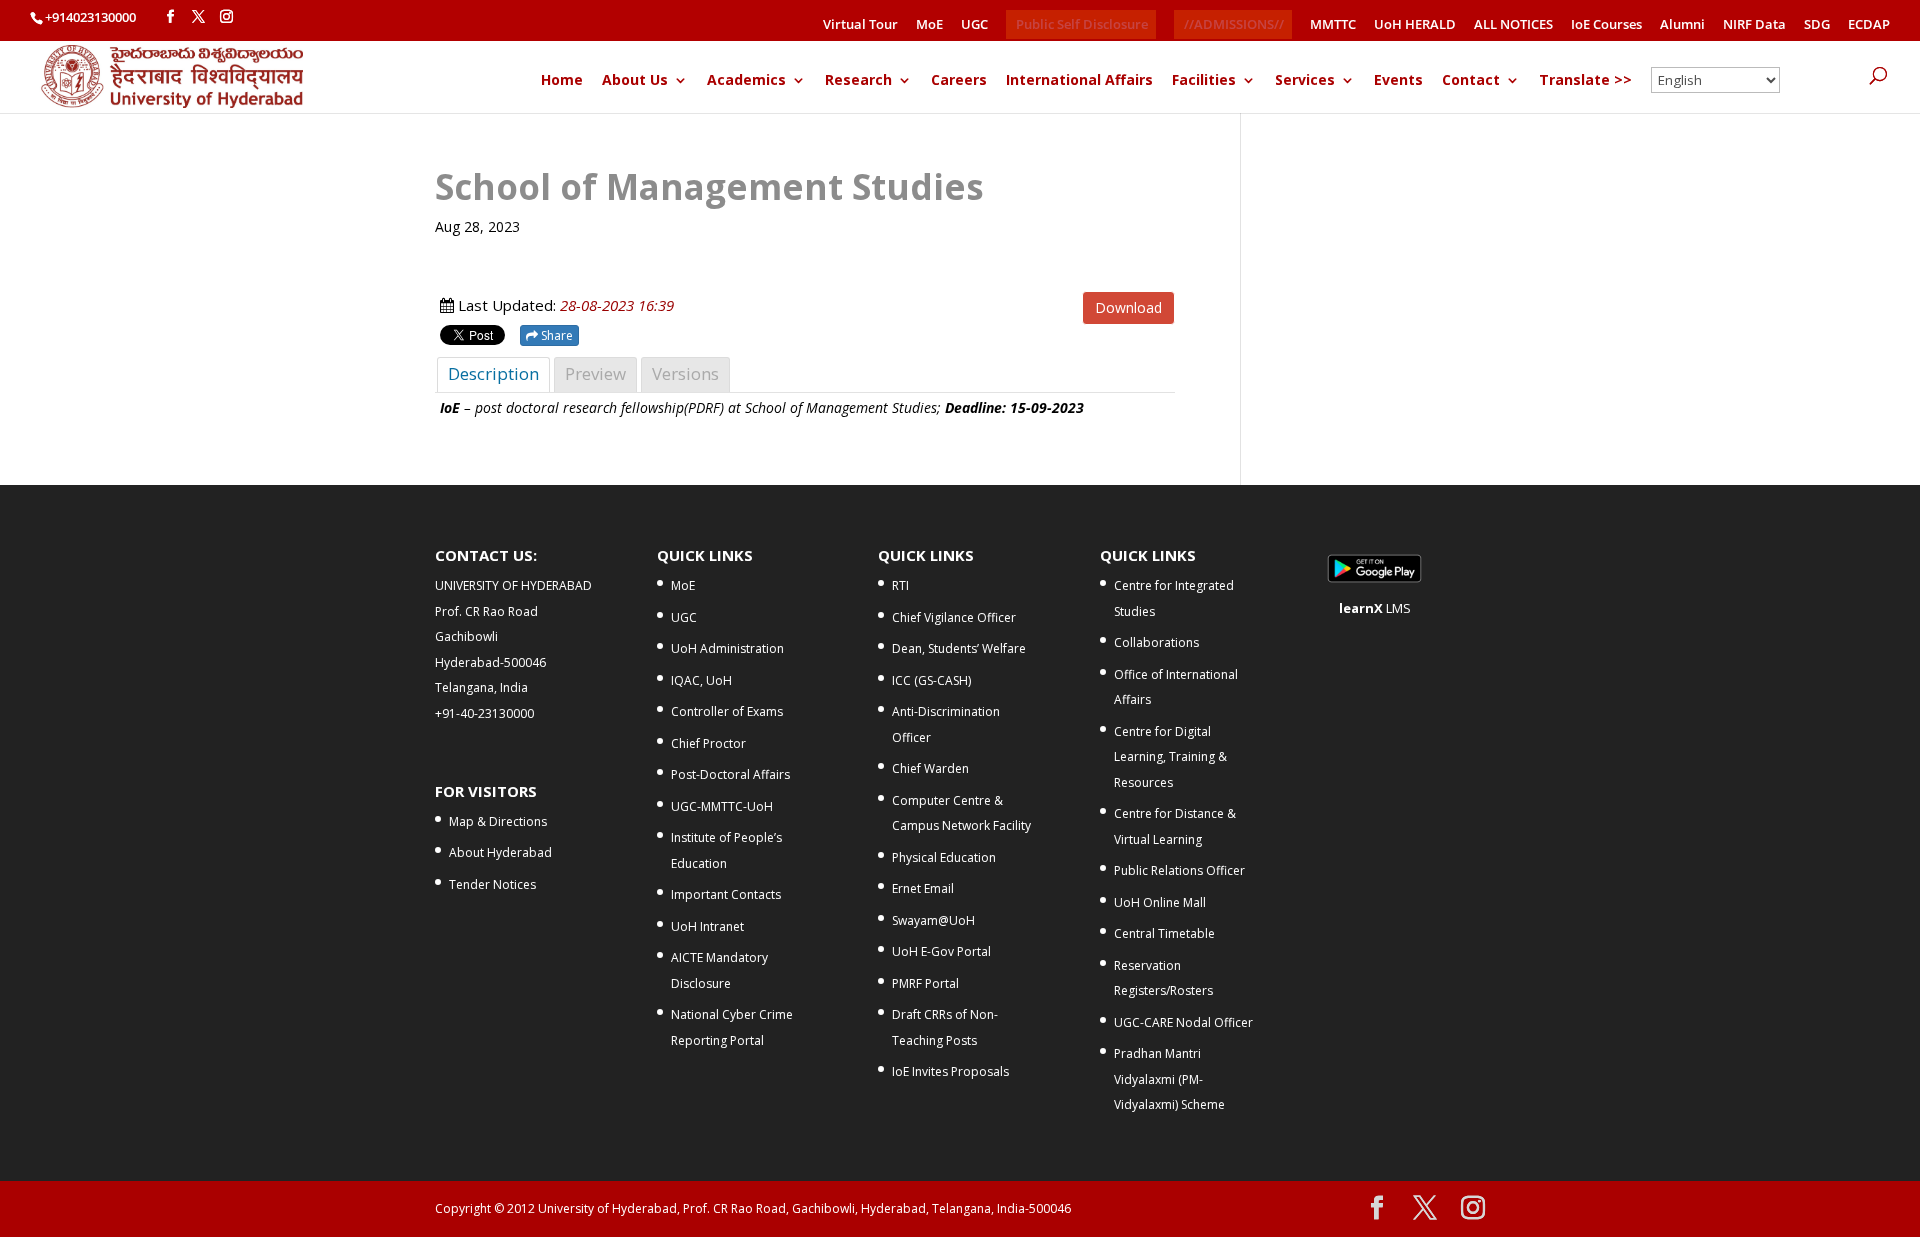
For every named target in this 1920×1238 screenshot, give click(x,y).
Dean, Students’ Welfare (959, 648)
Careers (959, 81)
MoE (929, 25)
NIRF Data (1754, 25)
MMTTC (1333, 25)
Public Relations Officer (1179, 870)
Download (1128, 307)
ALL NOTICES (1513, 25)
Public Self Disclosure (1082, 24)
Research (858, 81)
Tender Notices (492, 884)
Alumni (1682, 25)
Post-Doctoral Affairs (730, 774)
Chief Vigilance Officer (954, 617)
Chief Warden (930, 768)
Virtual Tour (860, 25)
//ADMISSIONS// (1234, 24)
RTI (900, 585)
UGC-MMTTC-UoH (722, 806)
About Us (635, 81)
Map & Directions (498, 821)
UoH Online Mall (1160, 902)
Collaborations (1156, 642)
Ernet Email (923, 888)
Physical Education (944, 857)
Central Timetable (1164, 933)
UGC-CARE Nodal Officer (1183, 1022)
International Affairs (1079, 81)
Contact (1471, 81)
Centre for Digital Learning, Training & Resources (1170, 757)
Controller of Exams (727, 711)
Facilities (1204, 81)
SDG (1817, 25)
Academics (746, 81)
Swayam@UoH (933, 920)
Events (1398, 81)
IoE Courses (1606, 25)
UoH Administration (727, 648)
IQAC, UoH (701, 680)
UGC (974, 25)
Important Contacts (726, 894)
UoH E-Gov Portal (941, 951)
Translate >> (1585, 81)
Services (1305, 81)
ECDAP (1869, 25)
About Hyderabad (500, 852)
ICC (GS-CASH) (931, 680)
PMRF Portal (925, 983)
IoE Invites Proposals (950, 1071)
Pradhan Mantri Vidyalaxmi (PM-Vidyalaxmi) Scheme (1169, 1079)
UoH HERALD (1415, 25)
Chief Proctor (708, 743)
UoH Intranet (707, 926)
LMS (1375, 608)
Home (562, 81)
